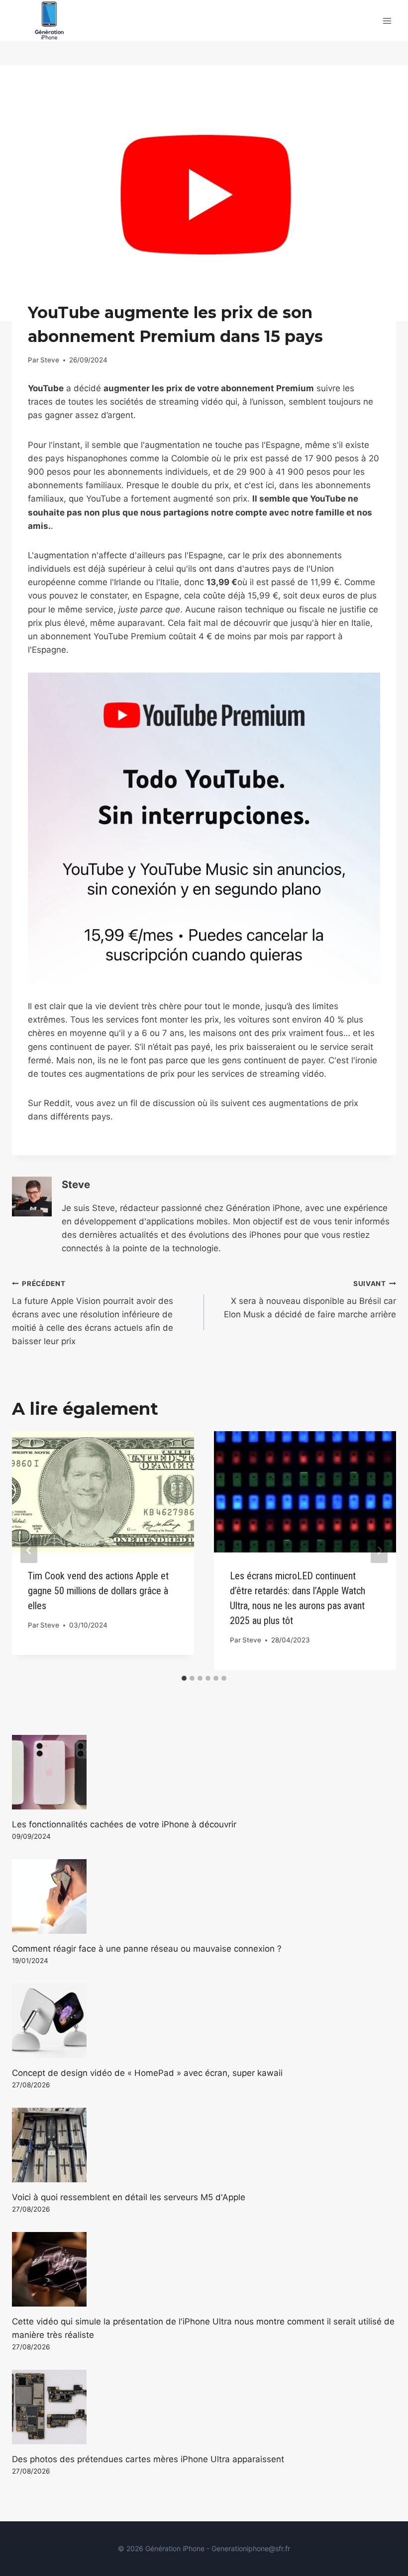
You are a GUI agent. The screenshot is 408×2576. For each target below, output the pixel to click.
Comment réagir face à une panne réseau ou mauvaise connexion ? (147, 1949)
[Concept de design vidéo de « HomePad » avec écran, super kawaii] (204, 2021)
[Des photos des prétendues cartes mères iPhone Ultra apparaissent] (204, 2407)
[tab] (184, 1678)
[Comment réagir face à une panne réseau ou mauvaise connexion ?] (204, 1896)
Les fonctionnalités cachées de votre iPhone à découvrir (124, 1824)
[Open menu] (387, 21)
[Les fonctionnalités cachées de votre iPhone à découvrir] (204, 1772)
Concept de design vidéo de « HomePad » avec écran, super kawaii (147, 2073)
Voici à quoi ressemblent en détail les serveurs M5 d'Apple (129, 2197)
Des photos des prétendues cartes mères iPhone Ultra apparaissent (148, 2459)
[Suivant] (379, 1551)
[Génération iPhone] (49, 21)
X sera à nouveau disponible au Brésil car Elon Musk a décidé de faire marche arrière (310, 1299)
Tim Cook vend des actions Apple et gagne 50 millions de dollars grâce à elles (98, 1591)
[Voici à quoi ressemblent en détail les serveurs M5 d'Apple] (204, 2145)
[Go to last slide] (29, 1551)
